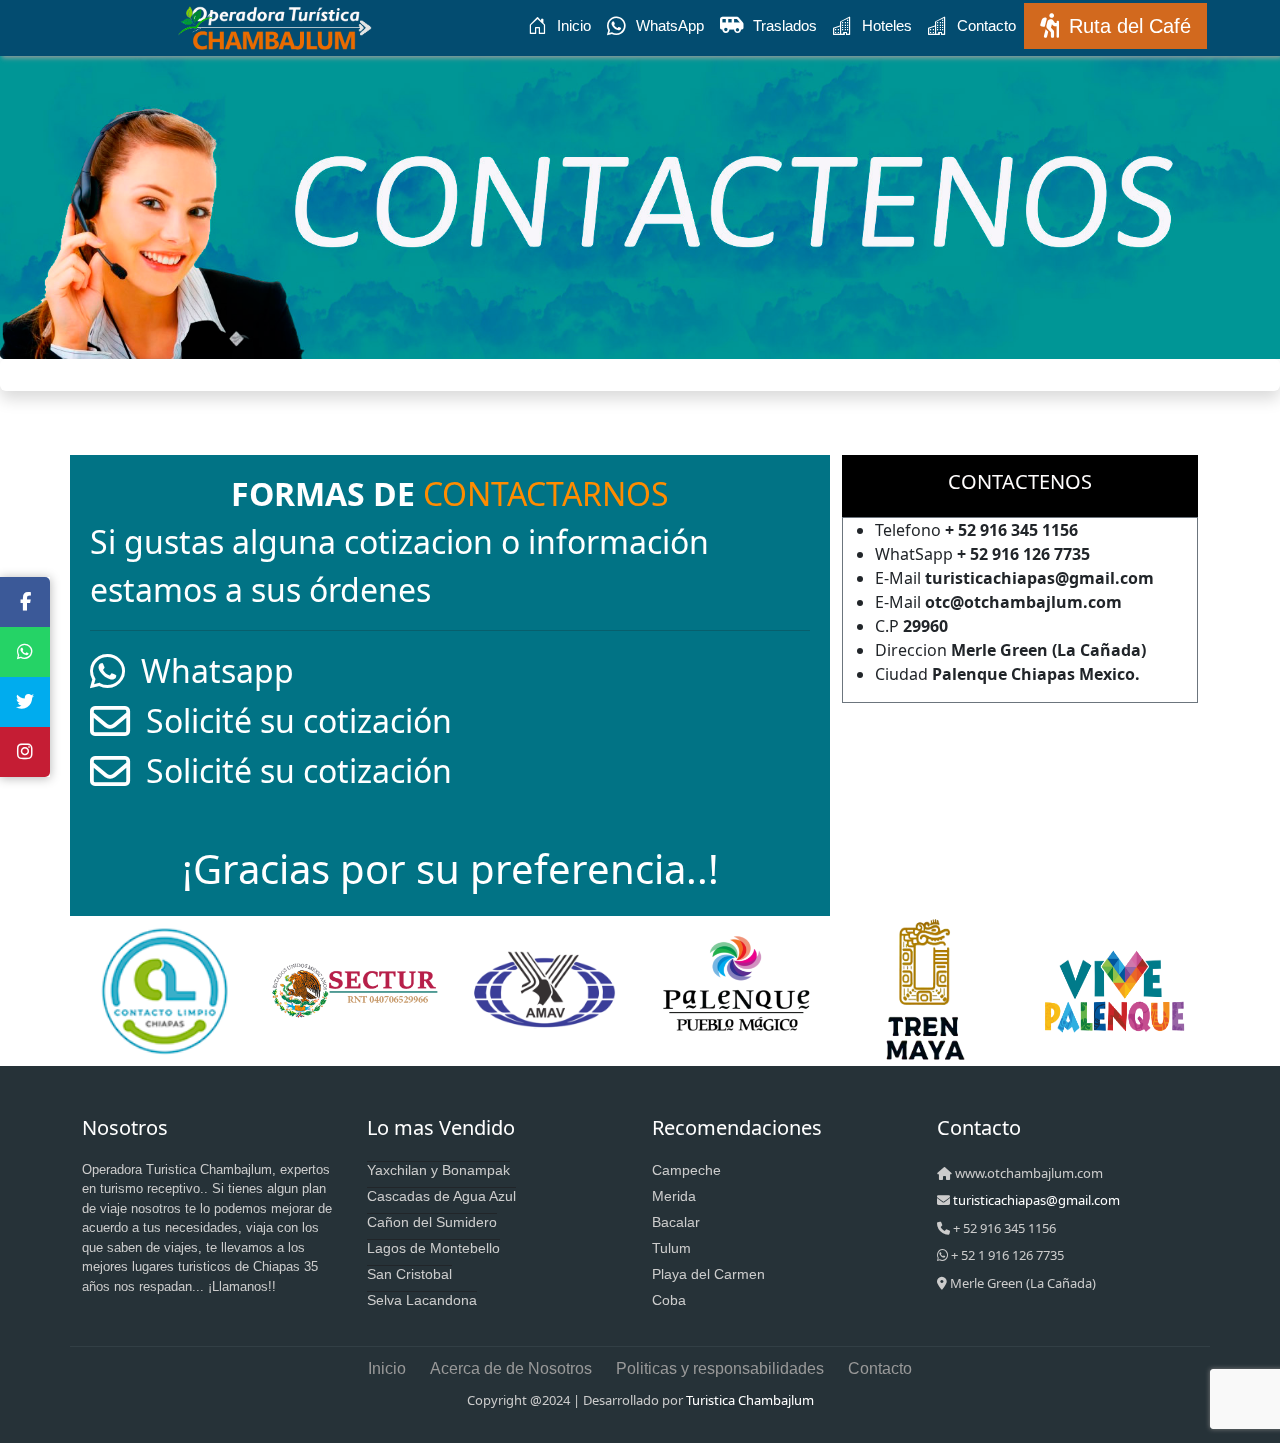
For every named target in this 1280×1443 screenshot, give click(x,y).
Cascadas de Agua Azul (441, 1196)
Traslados (785, 25)
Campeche (686, 1170)
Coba (669, 1300)
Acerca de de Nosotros (511, 1368)
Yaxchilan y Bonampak (438, 1170)
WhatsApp (670, 25)
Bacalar (676, 1222)
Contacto (986, 25)
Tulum (671, 1248)
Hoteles (887, 25)
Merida (674, 1196)
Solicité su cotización (291, 720)
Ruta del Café (1130, 26)
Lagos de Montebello (433, 1248)
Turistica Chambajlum (750, 1400)
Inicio (574, 25)
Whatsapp (209, 670)
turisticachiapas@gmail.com (1036, 1200)
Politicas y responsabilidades (720, 1368)
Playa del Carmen (708, 1274)
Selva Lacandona (422, 1300)
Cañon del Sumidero (432, 1222)
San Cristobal (409, 1274)
